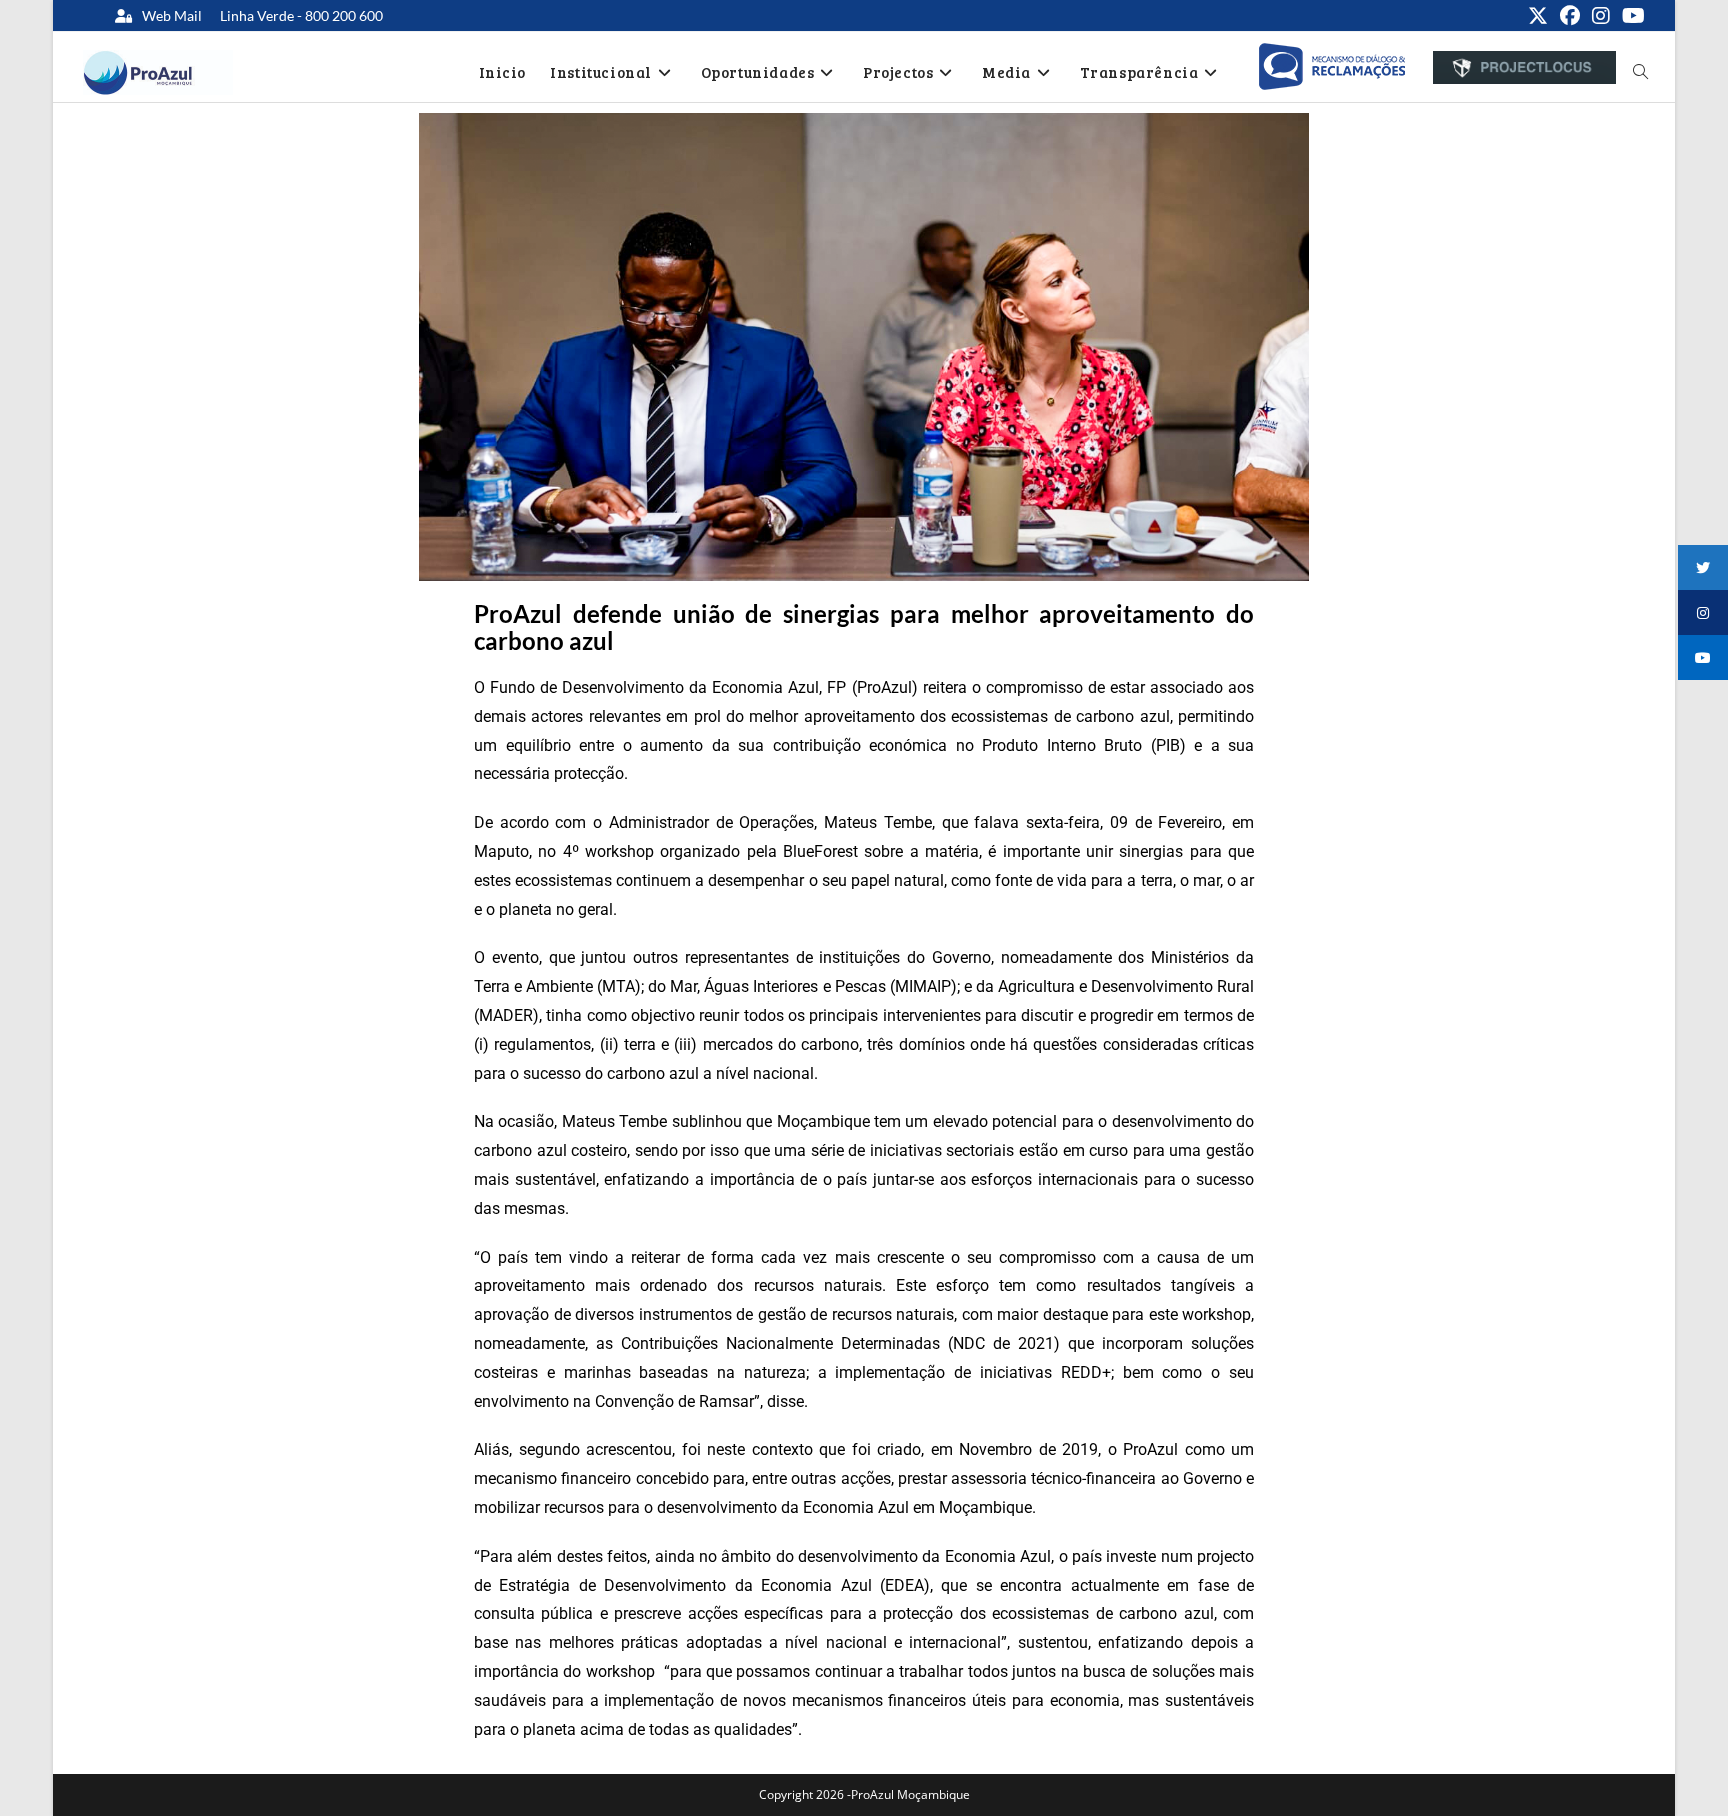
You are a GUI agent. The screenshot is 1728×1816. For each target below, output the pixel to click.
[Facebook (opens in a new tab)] (1570, 16)
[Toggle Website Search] (1640, 72)
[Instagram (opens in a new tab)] (1601, 16)
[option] (1331, 67)
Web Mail (172, 15)
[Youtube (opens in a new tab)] (1630, 16)
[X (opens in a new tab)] (1538, 16)
